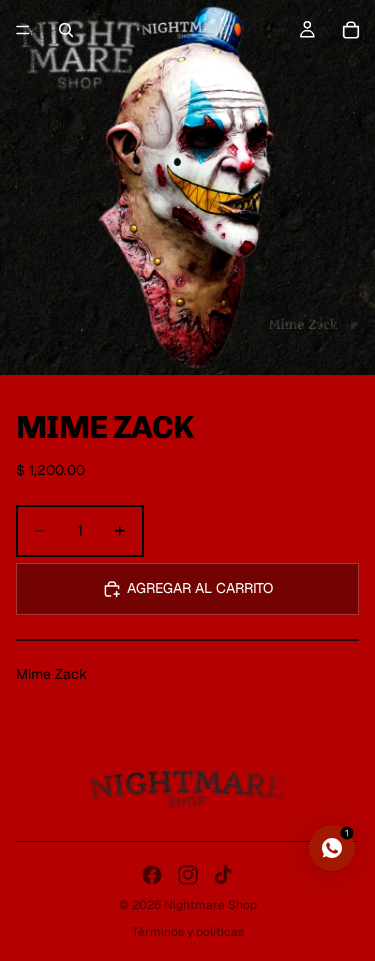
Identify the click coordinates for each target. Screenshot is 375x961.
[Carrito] (351, 30)
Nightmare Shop (210, 905)
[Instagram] (188, 875)
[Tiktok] (223, 875)
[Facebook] (152, 875)
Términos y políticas (188, 932)
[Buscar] (66, 30)
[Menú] (23, 30)
